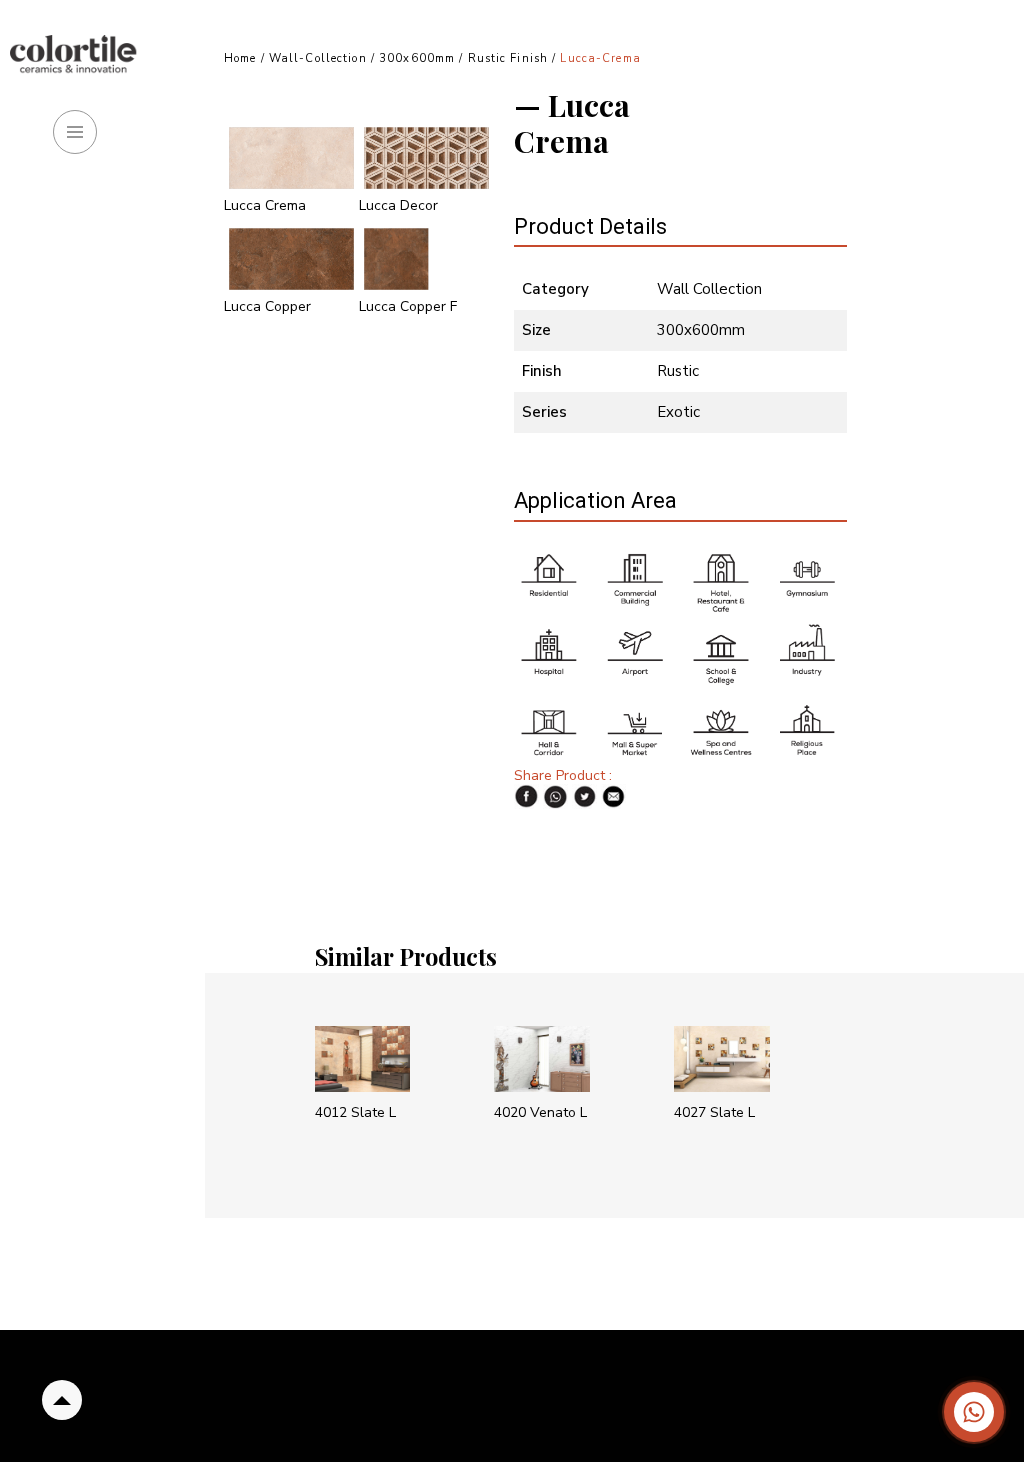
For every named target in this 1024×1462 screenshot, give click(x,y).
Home (240, 58)
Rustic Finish (510, 58)
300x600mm (417, 58)
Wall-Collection (318, 58)
